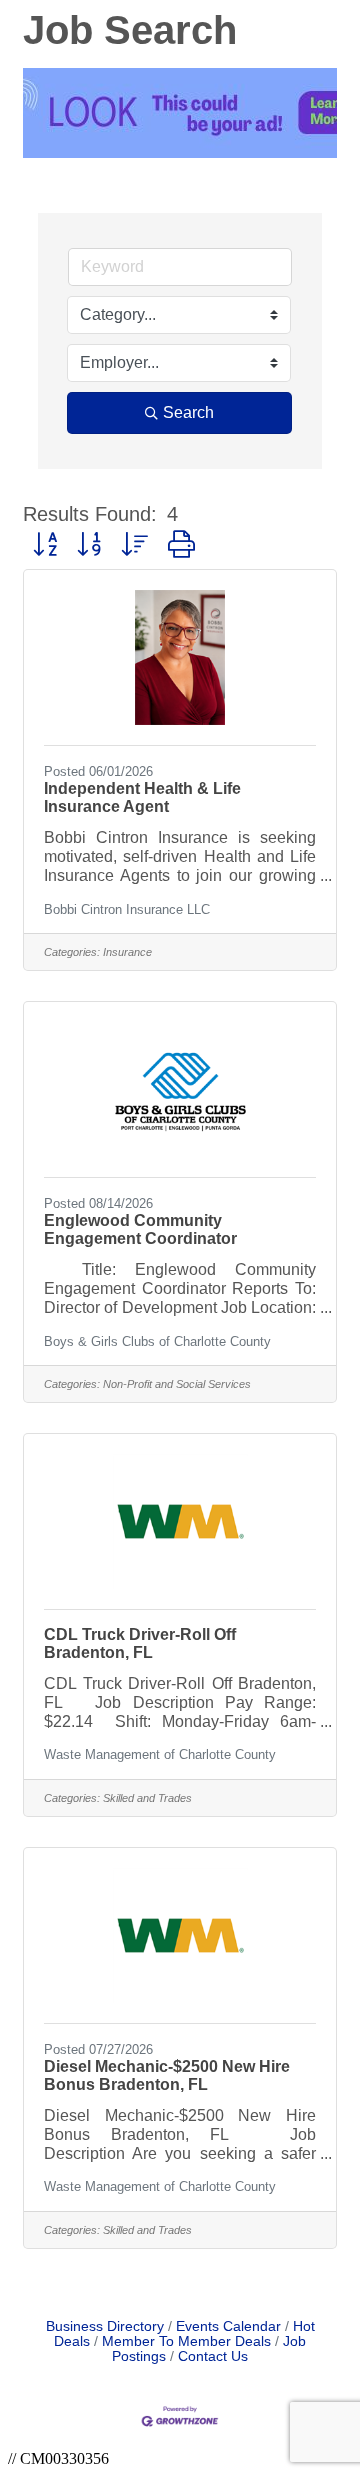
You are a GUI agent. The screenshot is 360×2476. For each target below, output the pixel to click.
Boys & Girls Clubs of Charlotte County (157, 1341)
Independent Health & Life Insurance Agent (142, 797)
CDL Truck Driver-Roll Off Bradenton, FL (140, 1643)
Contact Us (213, 2356)
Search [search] (188, 412)
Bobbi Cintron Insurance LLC (127, 909)
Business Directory (105, 2326)
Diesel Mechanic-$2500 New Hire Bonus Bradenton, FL (167, 2075)
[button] (45, 545)
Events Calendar (228, 2326)
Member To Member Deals (186, 2341)
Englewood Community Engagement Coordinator (140, 1229)
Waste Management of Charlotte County (160, 1754)
